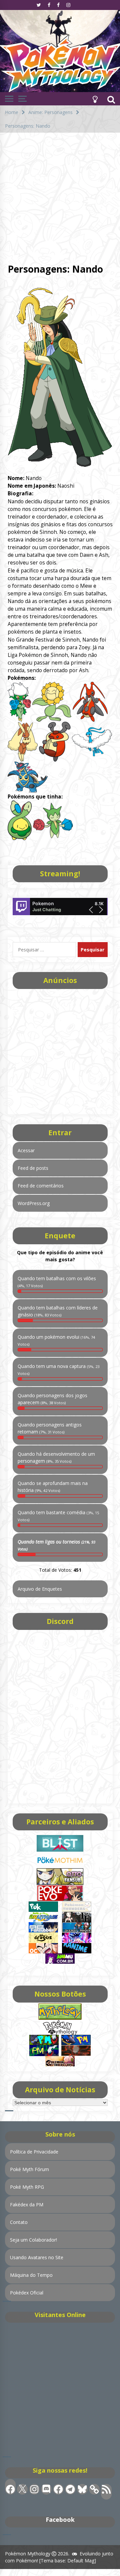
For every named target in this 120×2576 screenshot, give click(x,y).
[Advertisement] (60, 196)
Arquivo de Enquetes (40, 1589)
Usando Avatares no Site (37, 2257)
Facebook (60, 2519)
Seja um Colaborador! (33, 2240)
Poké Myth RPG (27, 2187)
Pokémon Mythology (28, 2554)
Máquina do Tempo (31, 2275)
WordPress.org (34, 1203)
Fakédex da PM (27, 2205)
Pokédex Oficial (27, 2293)
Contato (19, 2222)
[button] (95, 99)
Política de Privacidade (34, 2152)
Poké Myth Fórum (29, 2169)
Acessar (26, 1150)
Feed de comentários (41, 1186)
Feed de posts (33, 1168)
